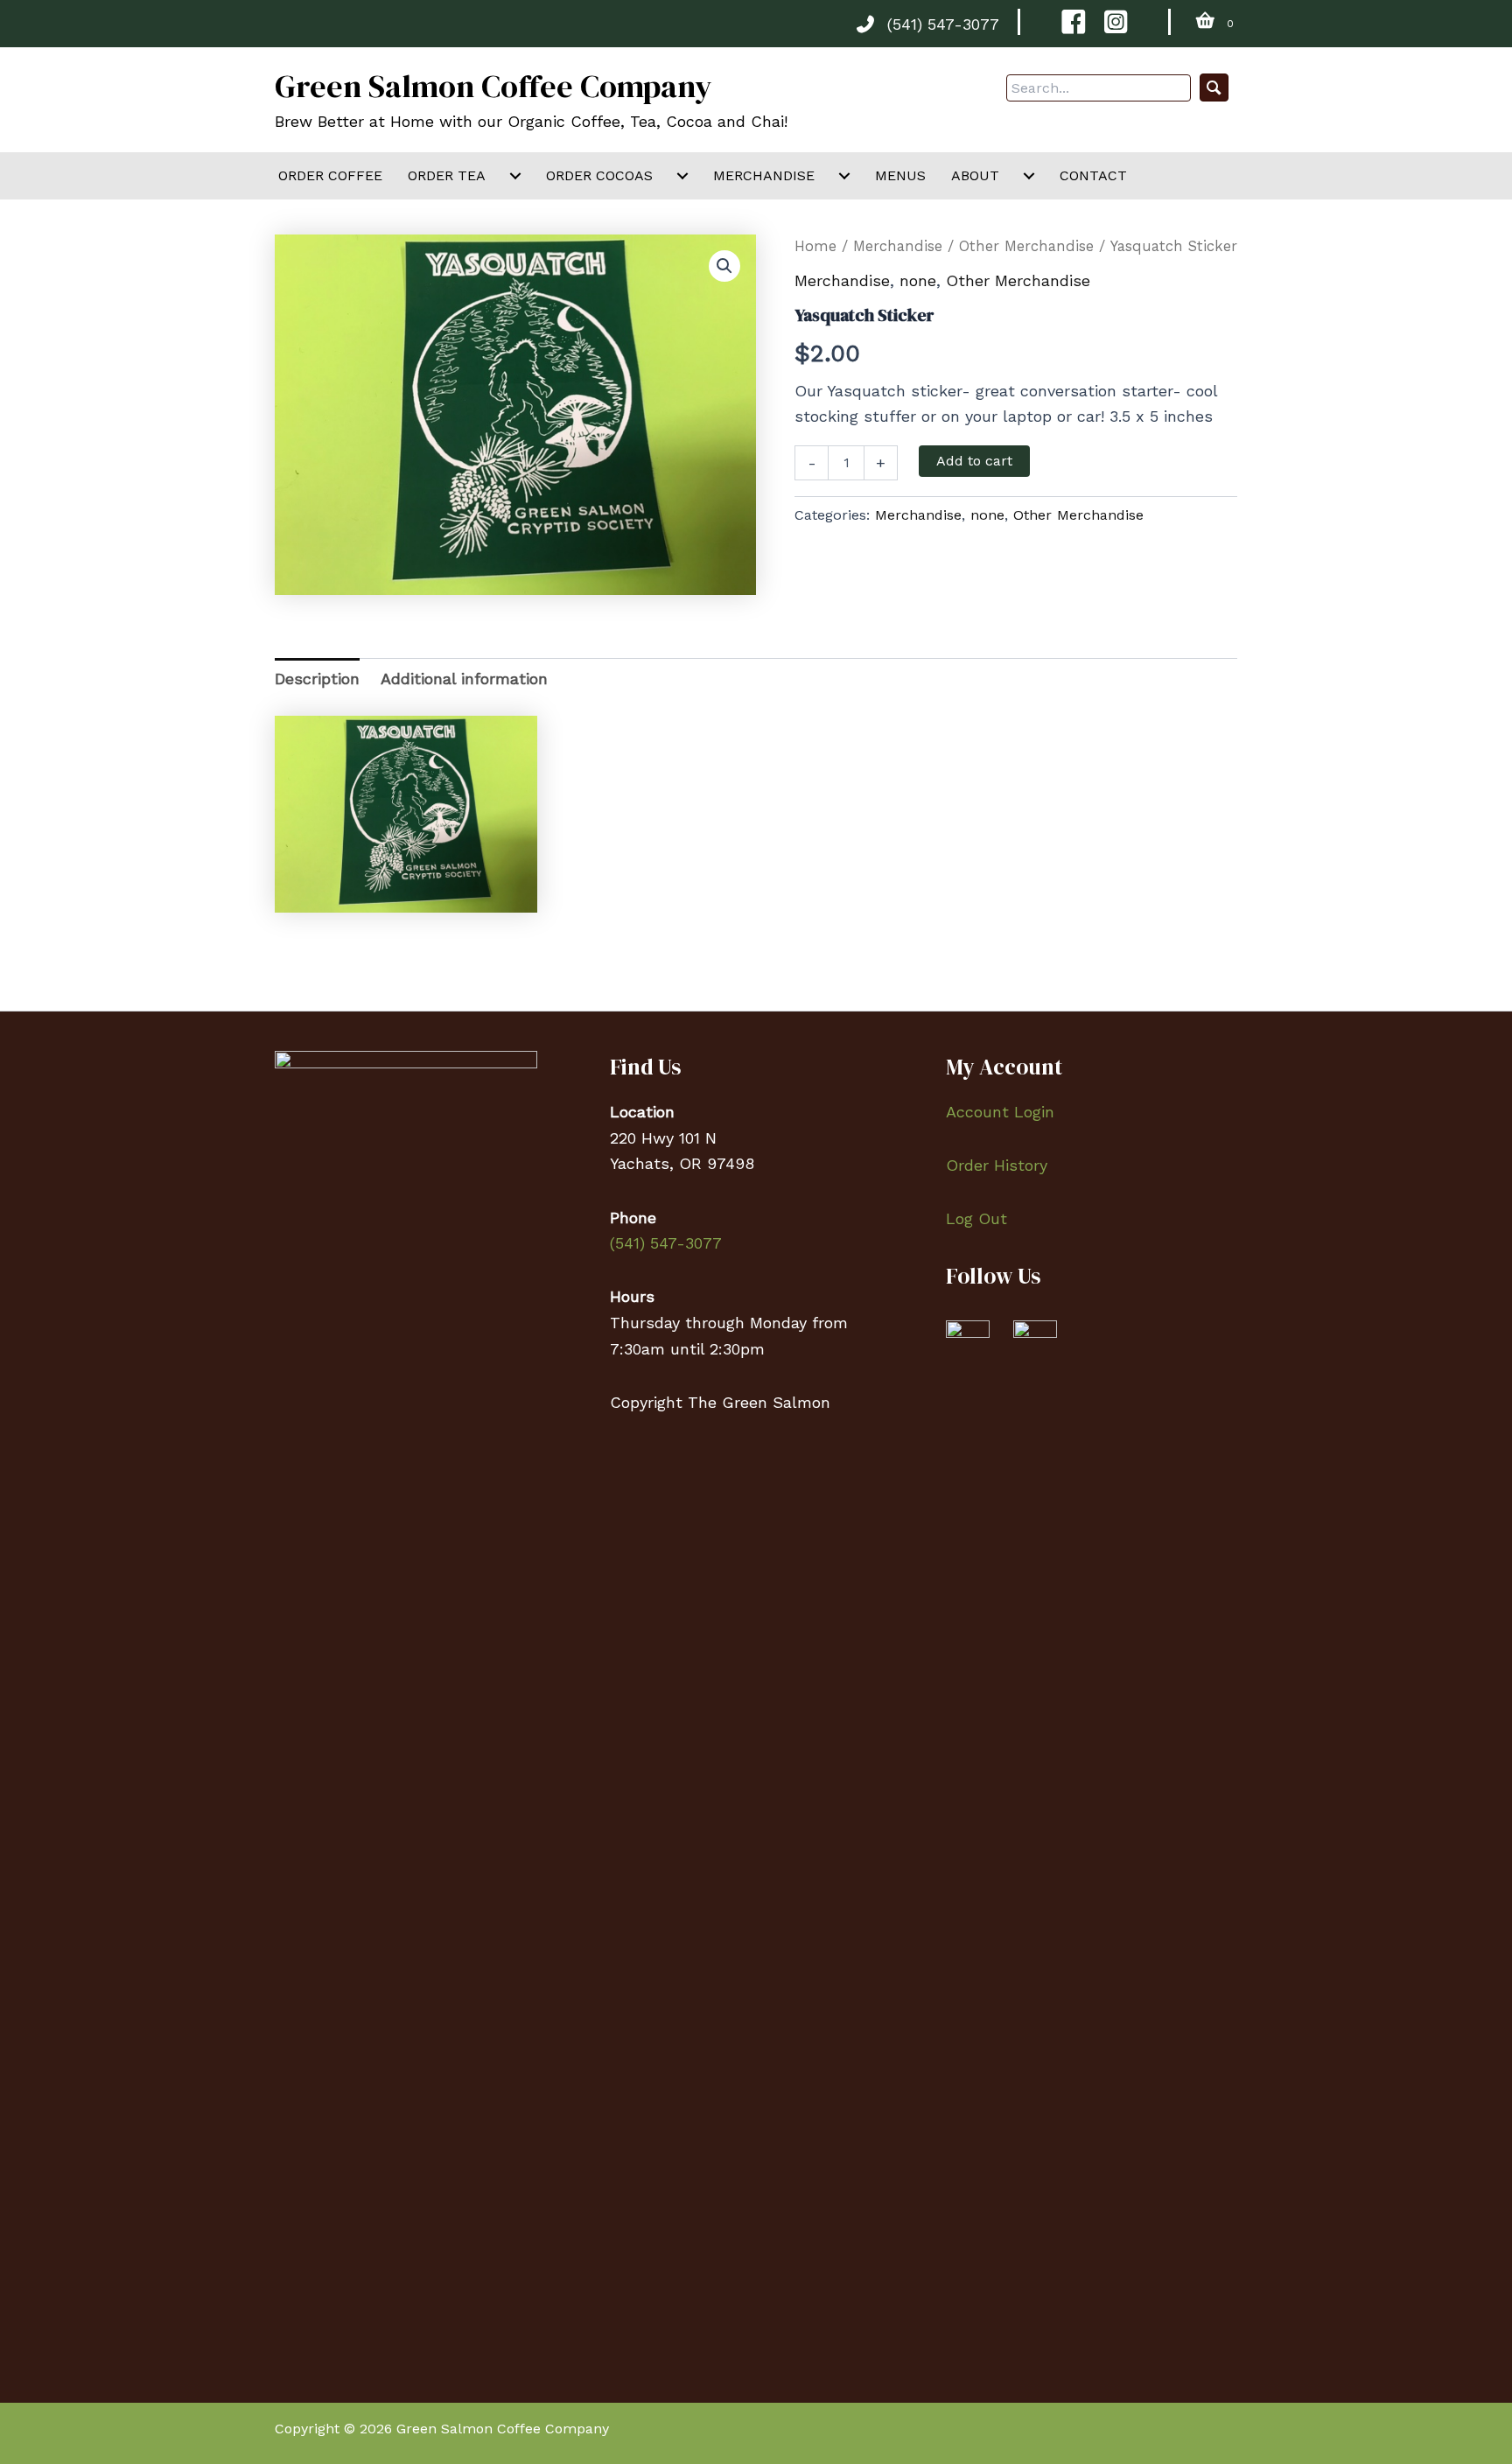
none (918, 280)
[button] (1214, 88)
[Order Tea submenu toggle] (515, 176)
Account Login (1000, 1112)
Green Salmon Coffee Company (493, 86)
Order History (997, 1165)
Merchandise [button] (764, 175)
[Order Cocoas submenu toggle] (682, 176)
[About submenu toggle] (1029, 176)
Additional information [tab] (464, 679)
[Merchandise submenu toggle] (844, 176)
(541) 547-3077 (943, 24)
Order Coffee (330, 175)
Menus (900, 175)
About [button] (975, 175)
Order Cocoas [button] (599, 175)
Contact (1093, 175)
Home (815, 246)
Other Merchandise (1026, 246)
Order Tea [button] (447, 175)
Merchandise (898, 246)
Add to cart (974, 461)
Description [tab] (317, 679)
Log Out (976, 1218)
